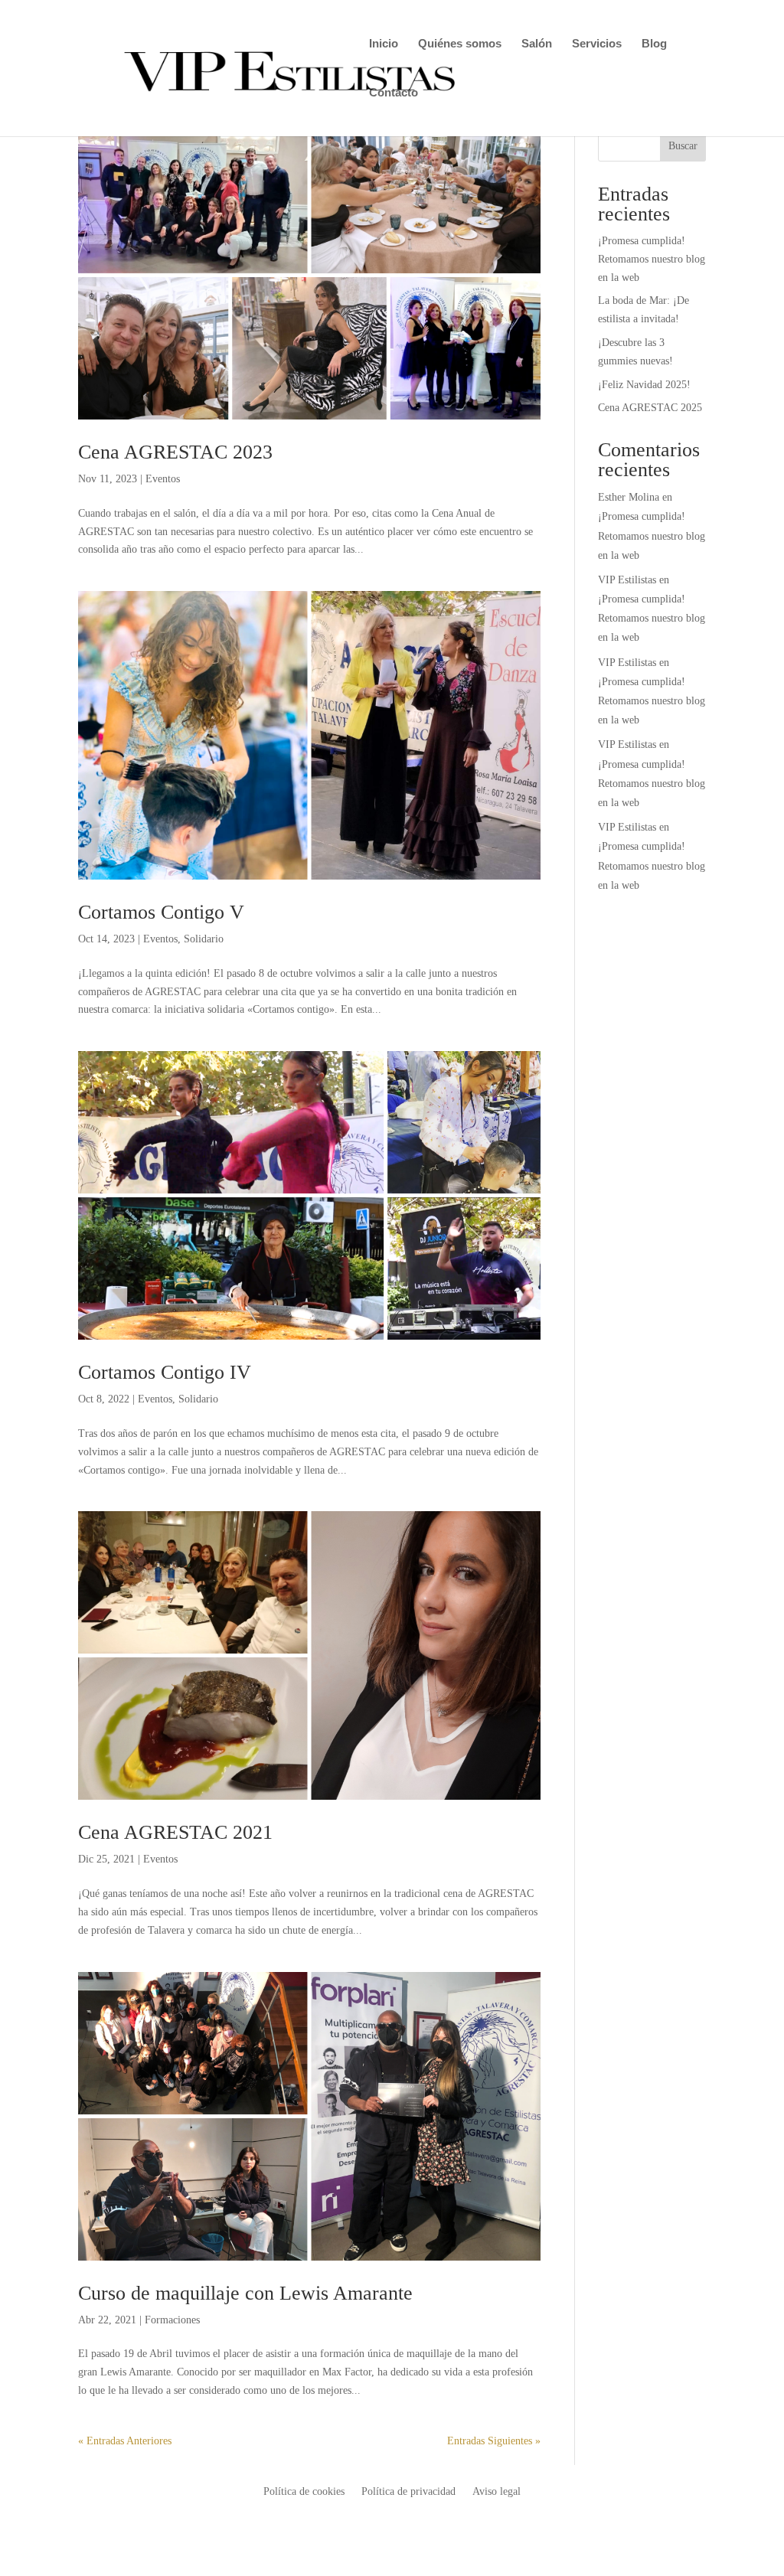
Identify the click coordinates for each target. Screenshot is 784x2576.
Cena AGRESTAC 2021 (175, 1832)
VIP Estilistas (627, 580)
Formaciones (172, 2320)
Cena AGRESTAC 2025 (650, 408)
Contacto (394, 93)
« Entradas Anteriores (125, 2441)
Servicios (597, 44)
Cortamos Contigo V (161, 912)
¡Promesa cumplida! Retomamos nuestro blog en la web (652, 259)
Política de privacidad (408, 2492)
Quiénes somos (460, 44)
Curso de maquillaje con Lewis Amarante (245, 2293)
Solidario (204, 939)
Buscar (683, 146)
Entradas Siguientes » (494, 2441)
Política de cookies (304, 2492)
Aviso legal (497, 2492)
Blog (654, 44)
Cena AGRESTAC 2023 (175, 452)
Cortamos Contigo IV (165, 1372)
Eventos (163, 479)
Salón (537, 44)
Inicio (384, 44)
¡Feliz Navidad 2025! (644, 385)
